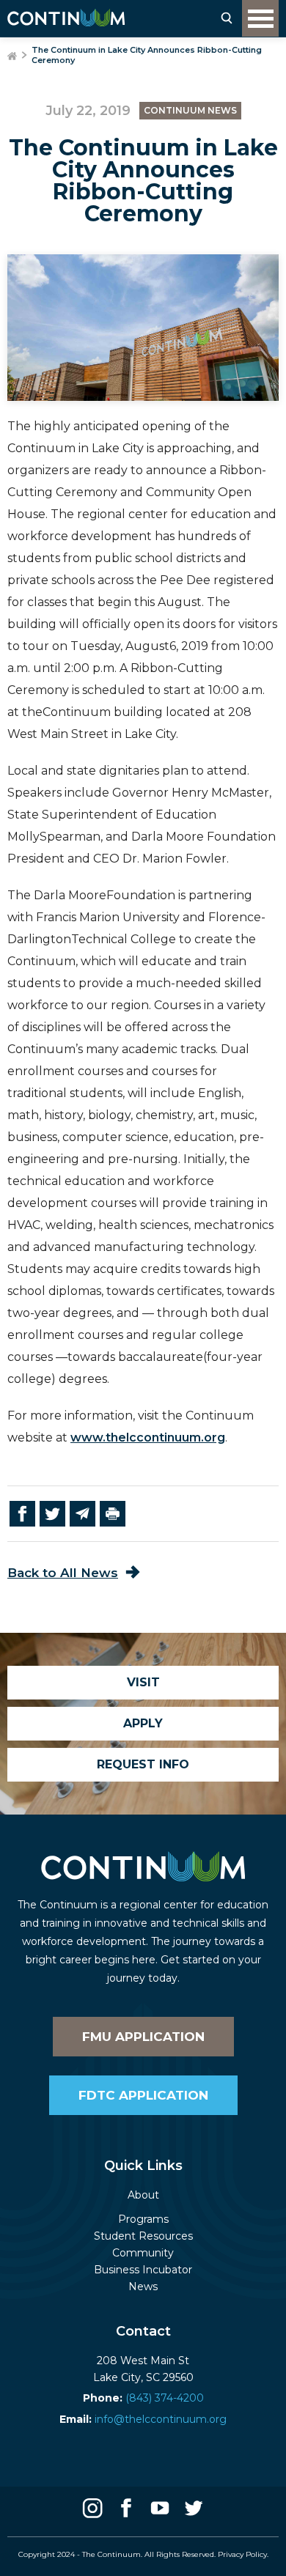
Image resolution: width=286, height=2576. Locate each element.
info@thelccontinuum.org (143, 2419)
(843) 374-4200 (143, 2398)
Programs (143, 2219)
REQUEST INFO (143, 1764)
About (143, 2195)
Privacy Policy (242, 2554)
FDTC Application (143, 2095)
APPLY (143, 1723)
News (143, 2287)
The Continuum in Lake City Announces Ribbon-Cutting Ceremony (147, 55)
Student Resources (143, 2236)
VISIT (143, 1682)
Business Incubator (143, 2270)
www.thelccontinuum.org (148, 1438)
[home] (66, 18)
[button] (260, 18)
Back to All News (63, 1573)
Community (143, 2253)
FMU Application (143, 2037)
